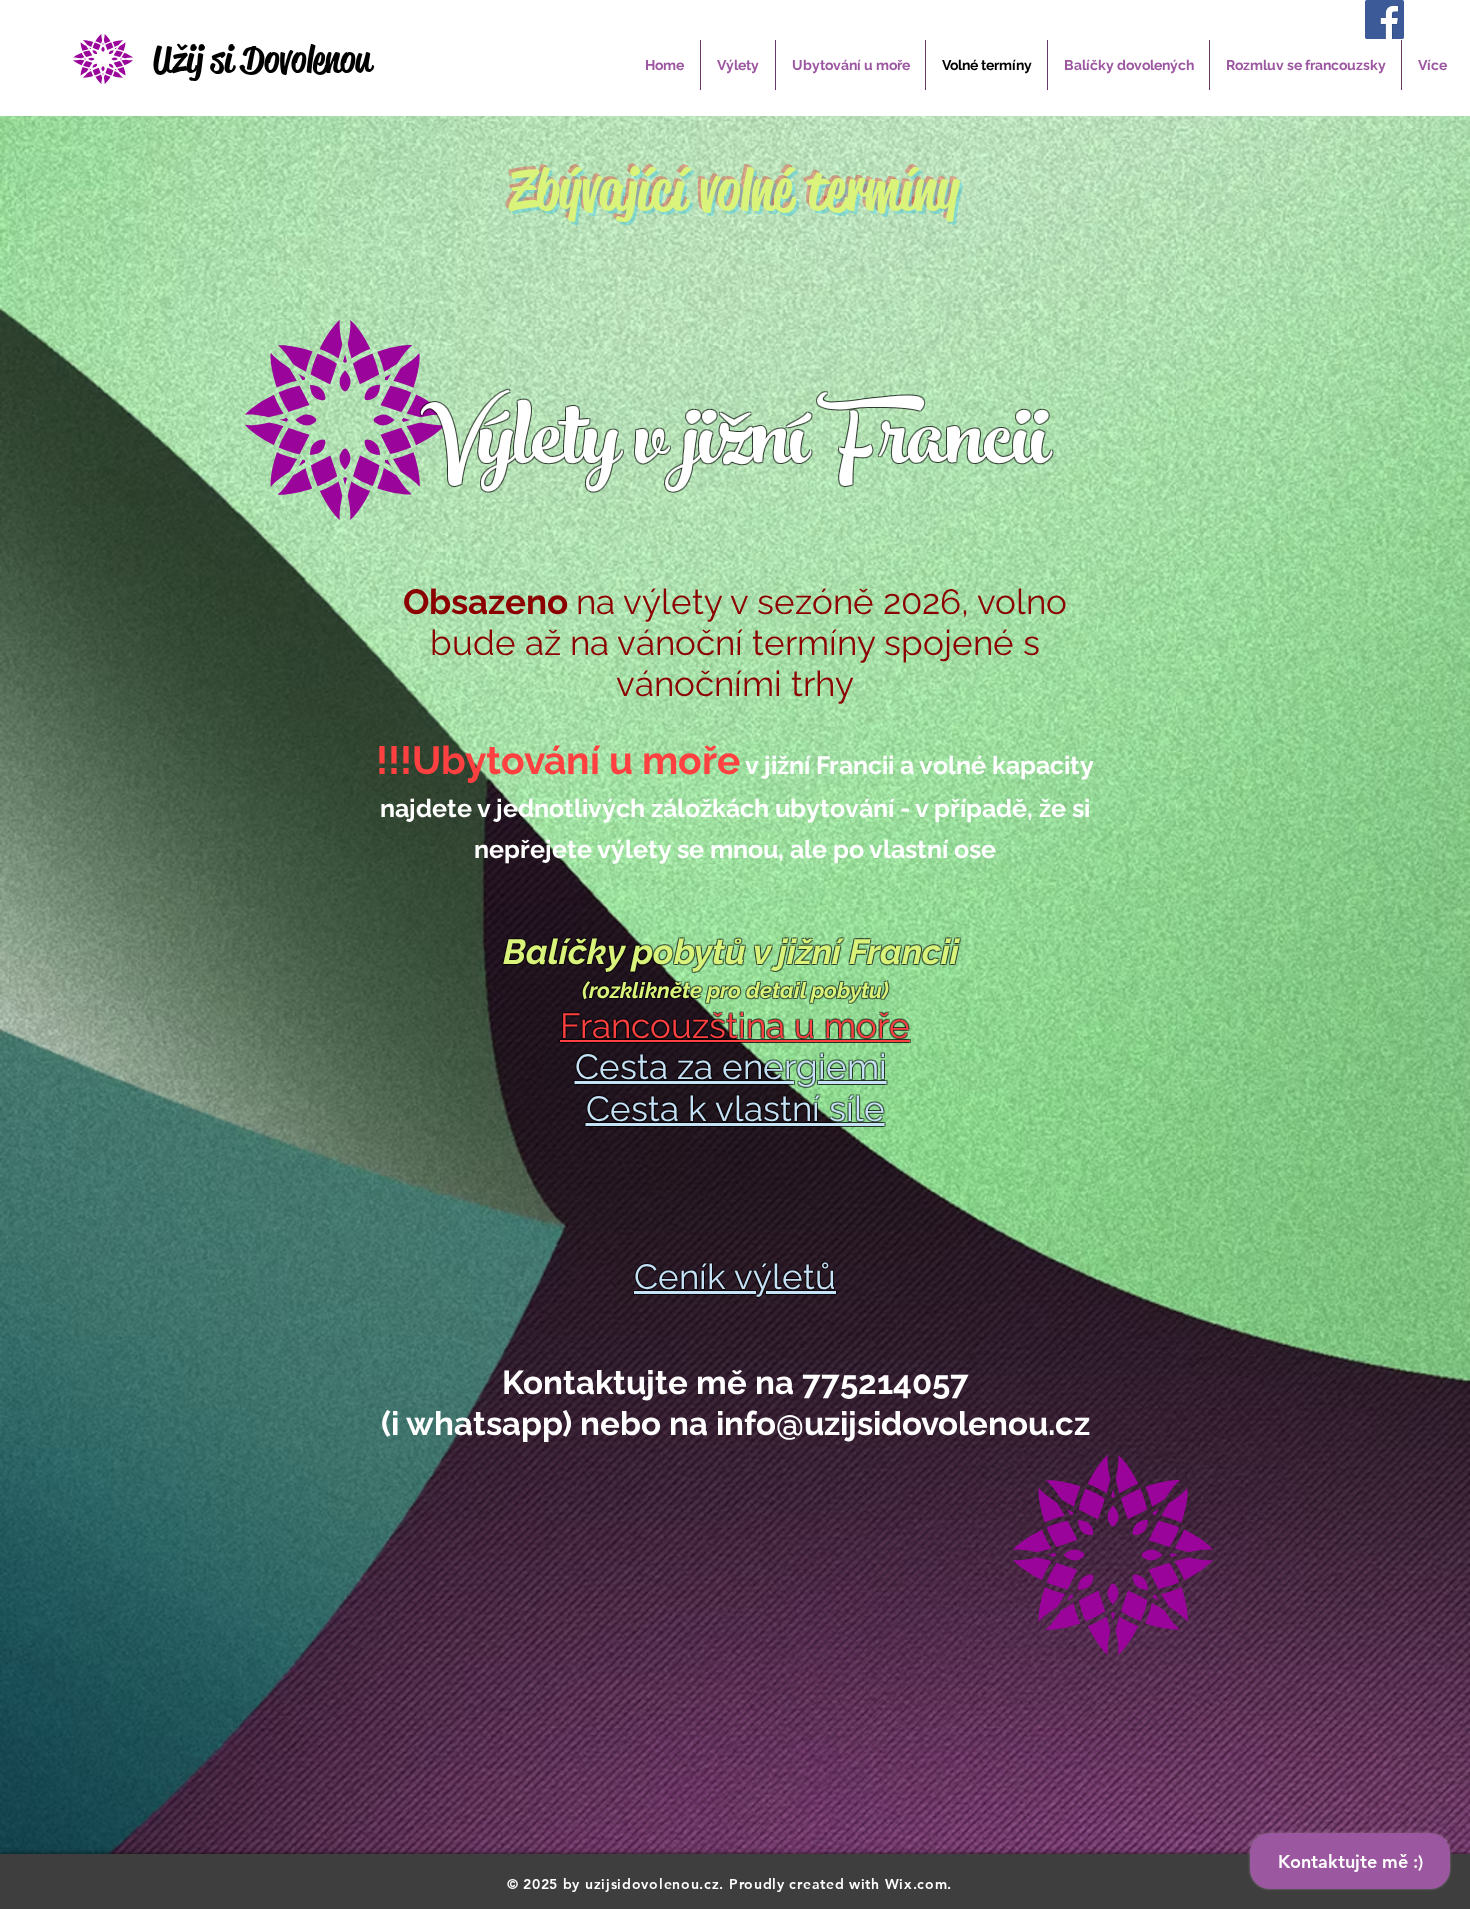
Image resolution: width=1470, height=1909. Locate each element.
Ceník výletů (735, 1276)
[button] (738, 65)
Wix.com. (919, 1884)
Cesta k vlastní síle (735, 1108)
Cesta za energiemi (731, 1066)
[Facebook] (1384, 19)
